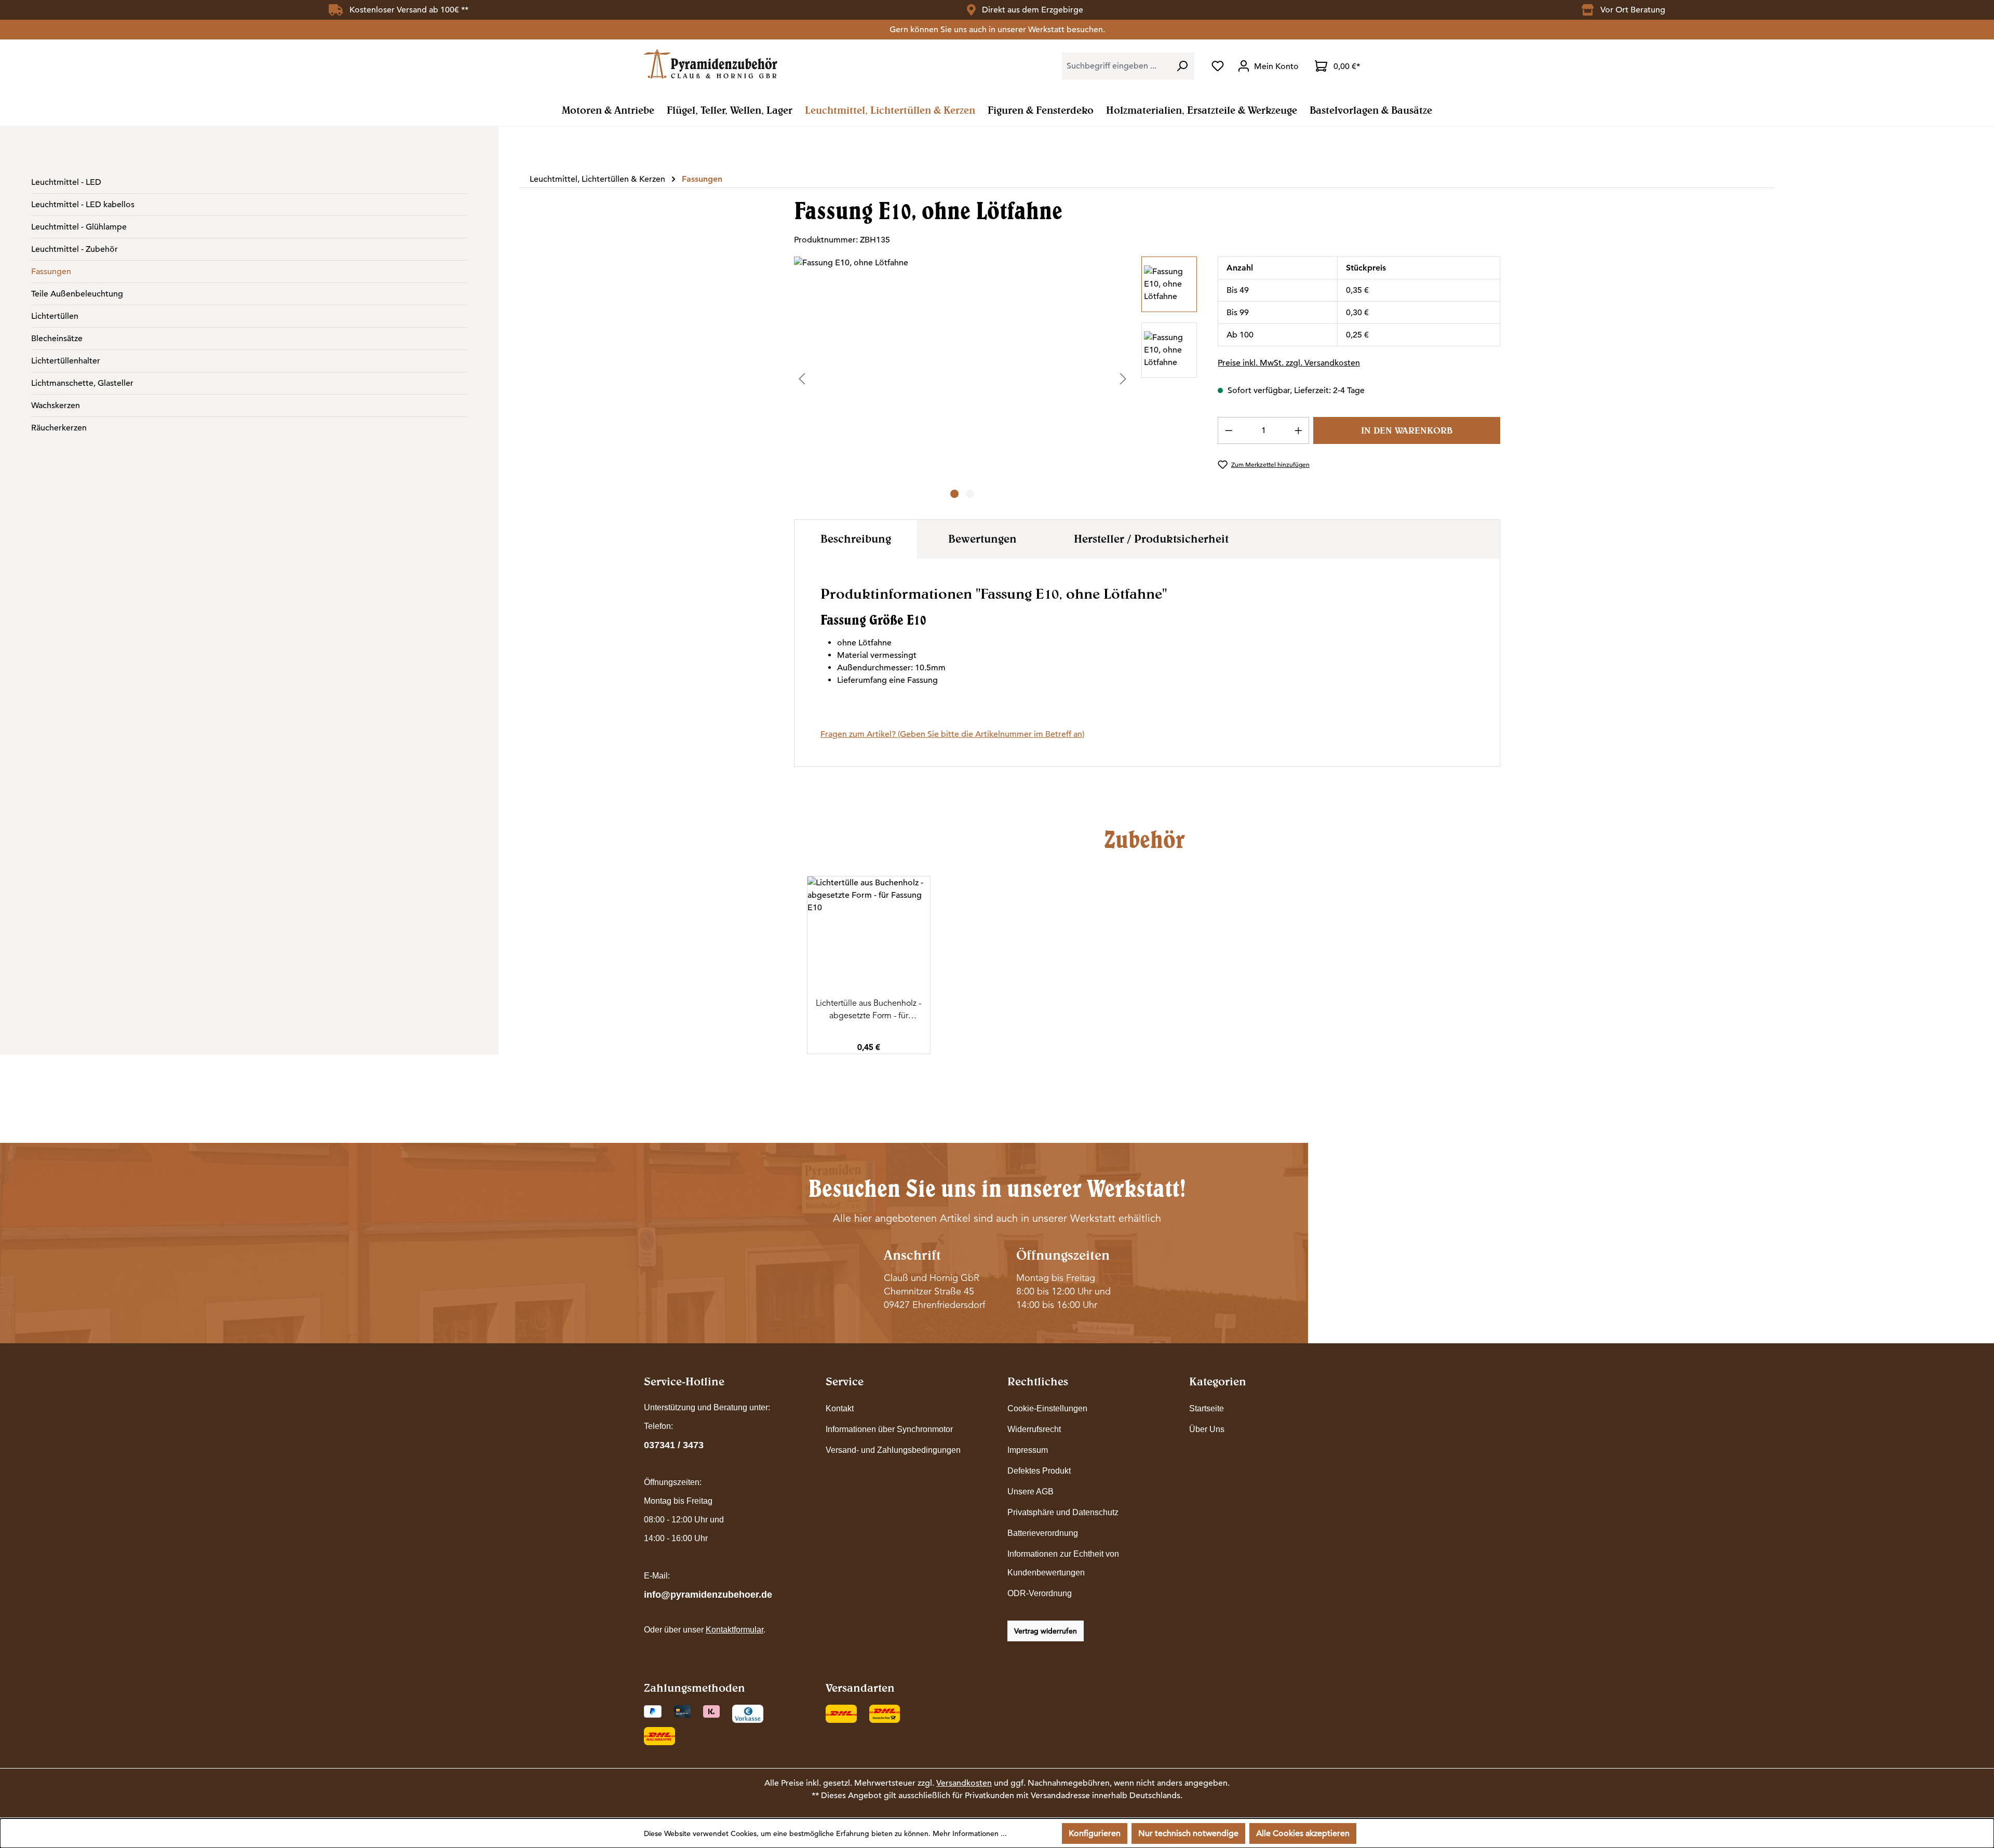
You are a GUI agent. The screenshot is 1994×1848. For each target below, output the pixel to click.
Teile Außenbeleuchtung (77, 294)
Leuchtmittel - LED (66, 182)
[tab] (856, 539)
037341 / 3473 (674, 1445)
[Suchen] (1182, 66)
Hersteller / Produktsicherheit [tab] (1151, 538)
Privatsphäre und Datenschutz (1063, 1512)
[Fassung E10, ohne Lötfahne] (962, 368)
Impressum (1028, 1450)
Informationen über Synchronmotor (889, 1429)
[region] (996, 379)
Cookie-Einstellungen (1047, 1408)
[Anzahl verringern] (1229, 430)
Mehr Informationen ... (970, 1833)
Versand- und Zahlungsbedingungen (893, 1450)
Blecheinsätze (57, 339)
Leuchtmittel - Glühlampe (79, 227)
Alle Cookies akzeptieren (1303, 1833)
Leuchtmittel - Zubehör (75, 249)
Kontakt (840, 1408)
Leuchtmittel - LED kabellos (83, 205)
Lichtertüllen (55, 316)
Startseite (1207, 1408)
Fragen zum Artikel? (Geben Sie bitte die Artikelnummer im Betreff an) (952, 734)
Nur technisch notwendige (1188, 1833)
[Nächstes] (1123, 378)
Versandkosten (964, 1783)
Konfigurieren (1095, 1833)
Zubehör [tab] (1144, 839)
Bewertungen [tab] (982, 538)
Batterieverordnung (1043, 1533)
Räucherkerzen (59, 428)
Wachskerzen (56, 406)
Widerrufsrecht (1034, 1429)
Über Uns (1207, 1429)
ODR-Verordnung (1040, 1593)
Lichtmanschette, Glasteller (82, 383)
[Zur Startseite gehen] (711, 64)
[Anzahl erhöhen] (1299, 430)
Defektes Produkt (1039, 1471)
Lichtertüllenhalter (66, 361)
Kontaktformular (735, 1630)
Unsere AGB (1030, 1492)
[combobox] (1116, 66)
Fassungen (51, 272)
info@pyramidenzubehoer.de (708, 1595)
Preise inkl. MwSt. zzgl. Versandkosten (1289, 363)
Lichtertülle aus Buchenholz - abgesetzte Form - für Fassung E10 (868, 1010)
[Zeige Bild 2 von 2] (970, 494)
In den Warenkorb (1407, 430)
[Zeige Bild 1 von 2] (954, 494)
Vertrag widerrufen (1046, 1631)
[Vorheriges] (802, 378)
